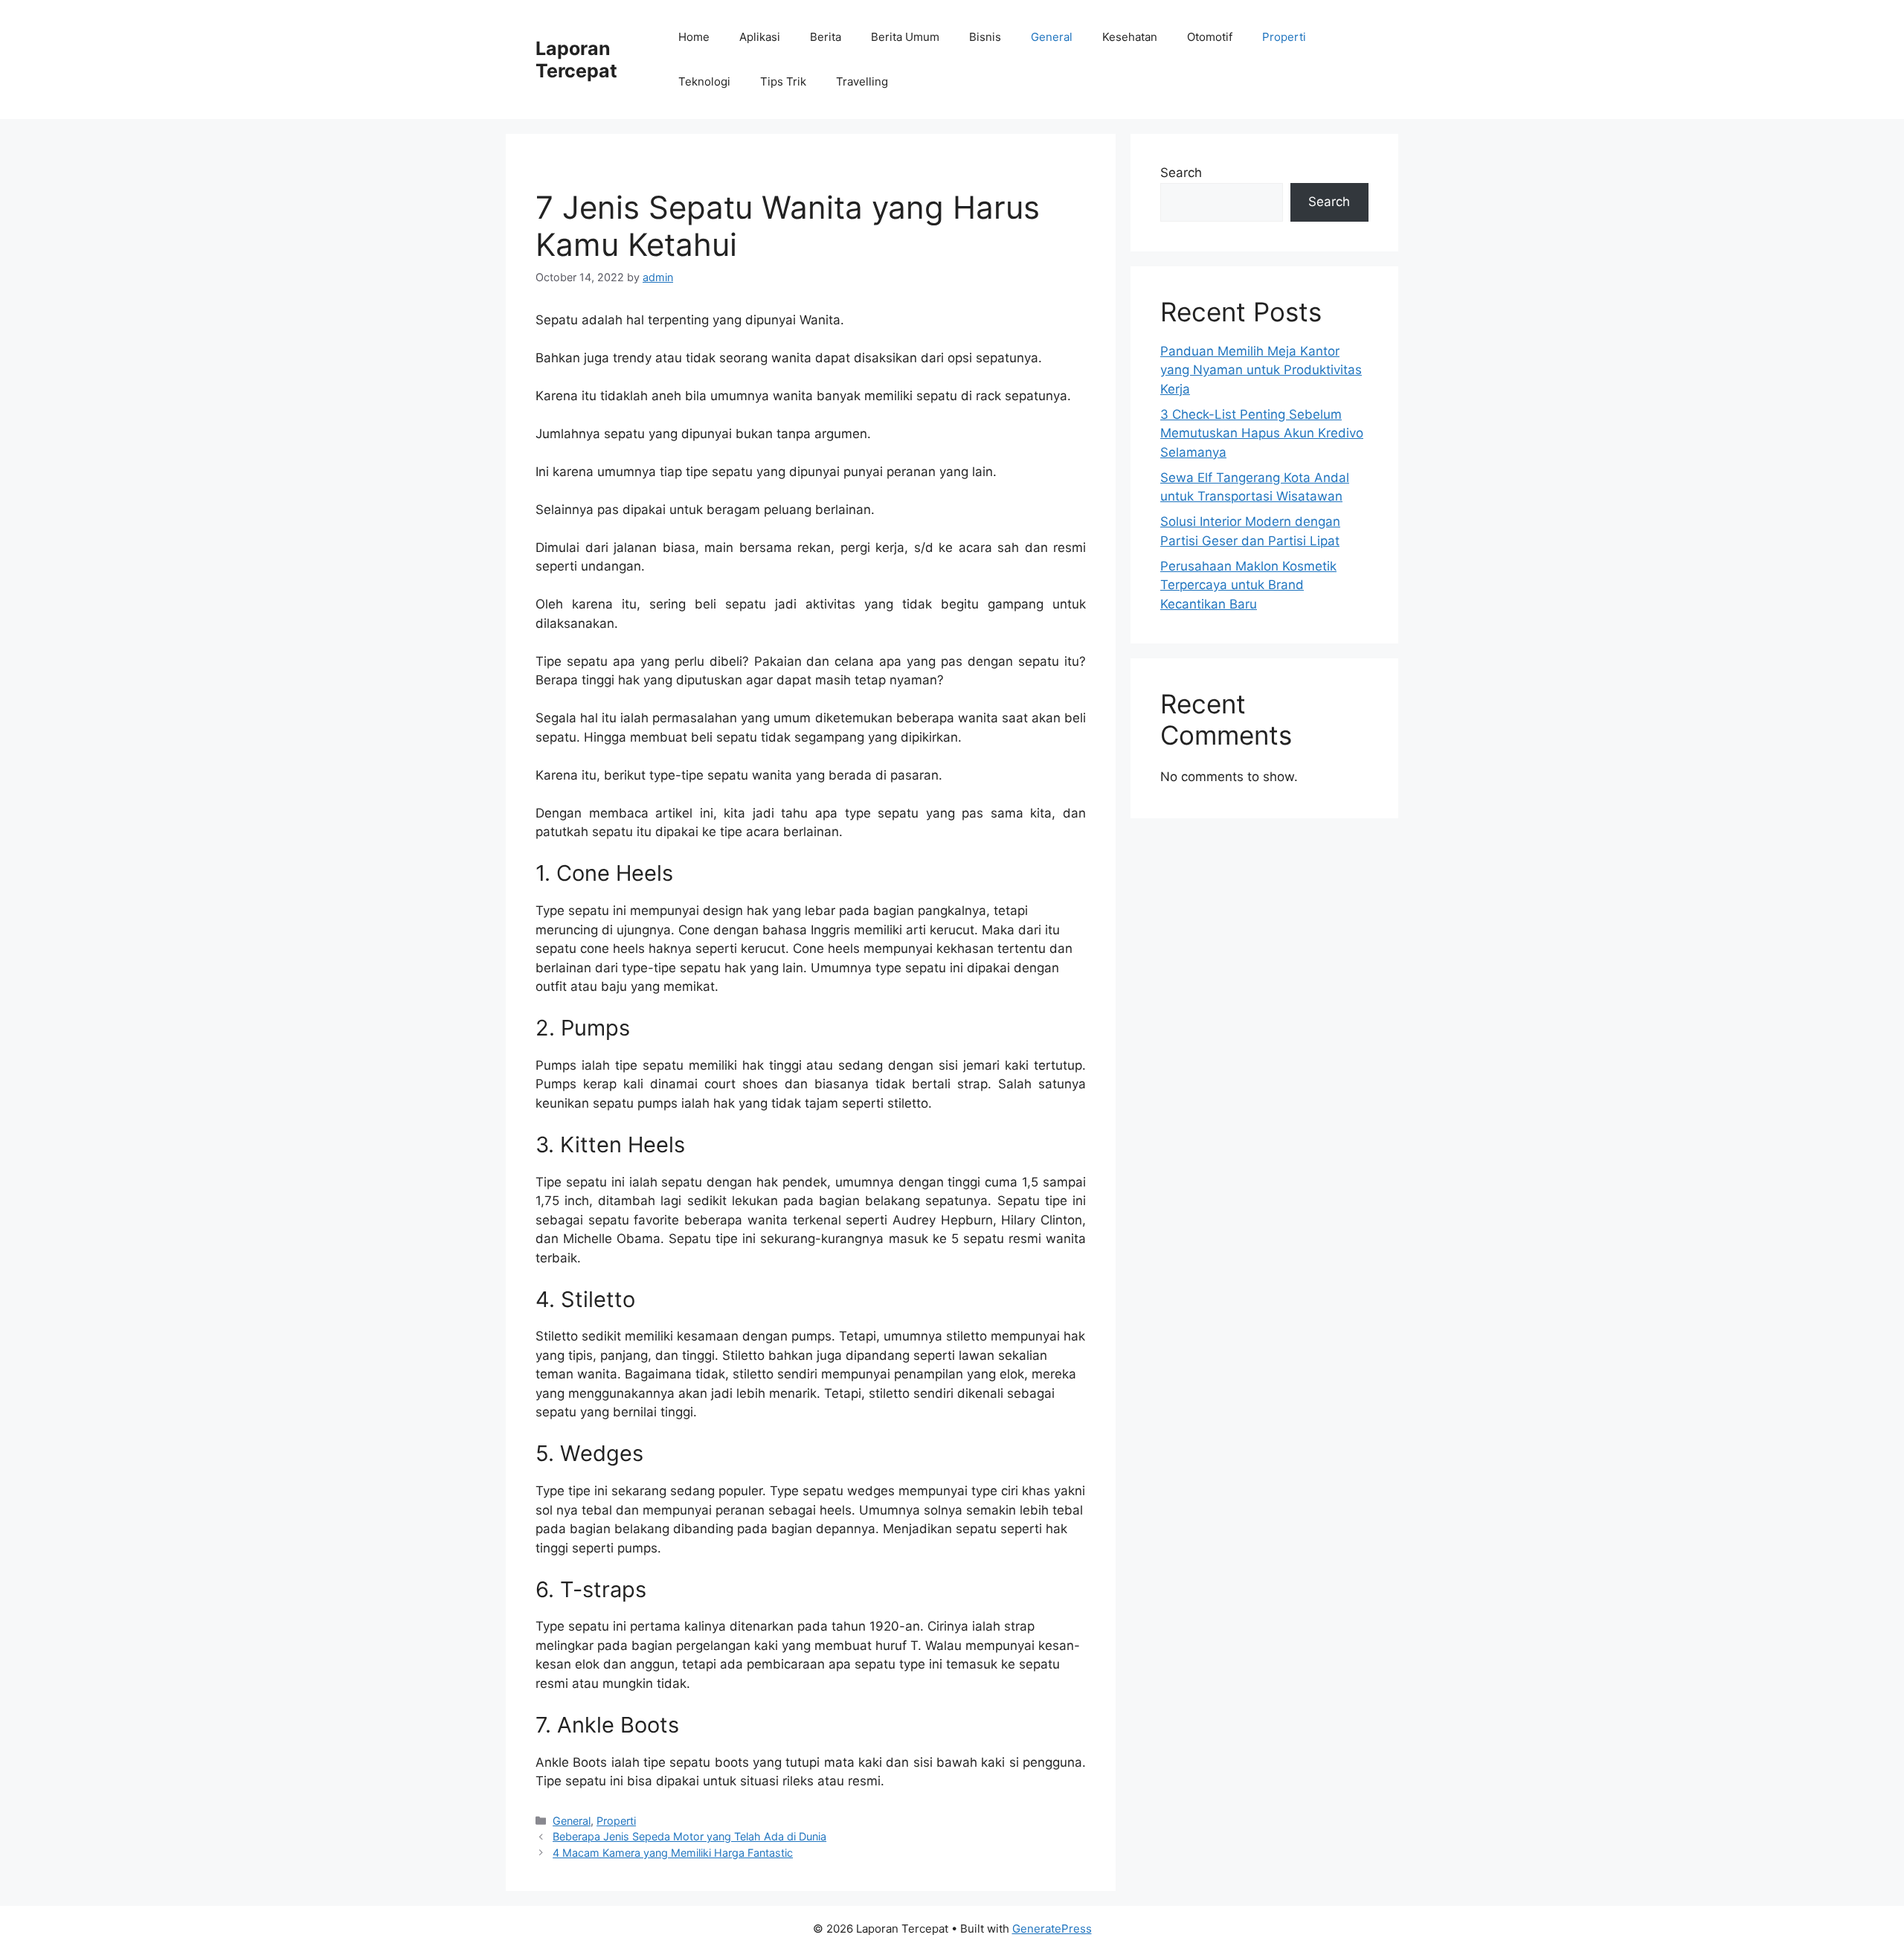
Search (1181, 173)
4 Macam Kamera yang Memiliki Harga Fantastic (673, 1853)
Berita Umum (905, 37)
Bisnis (985, 37)
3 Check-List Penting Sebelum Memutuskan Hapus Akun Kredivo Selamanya (1262, 433)
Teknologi (704, 81)
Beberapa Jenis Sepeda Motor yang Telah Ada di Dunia (689, 1836)
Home (694, 37)
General (1052, 37)
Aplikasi (760, 37)
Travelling (862, 81)
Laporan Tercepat (576, 60)
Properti (1284, 37)
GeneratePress (1052, 1929)
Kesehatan (1130, 37)
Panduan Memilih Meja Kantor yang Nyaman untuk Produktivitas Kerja (1261, 370)
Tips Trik (783, 81)
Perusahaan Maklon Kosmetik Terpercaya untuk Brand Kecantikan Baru (1248, 585)
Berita (826, 37)
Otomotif (1210, 37)
